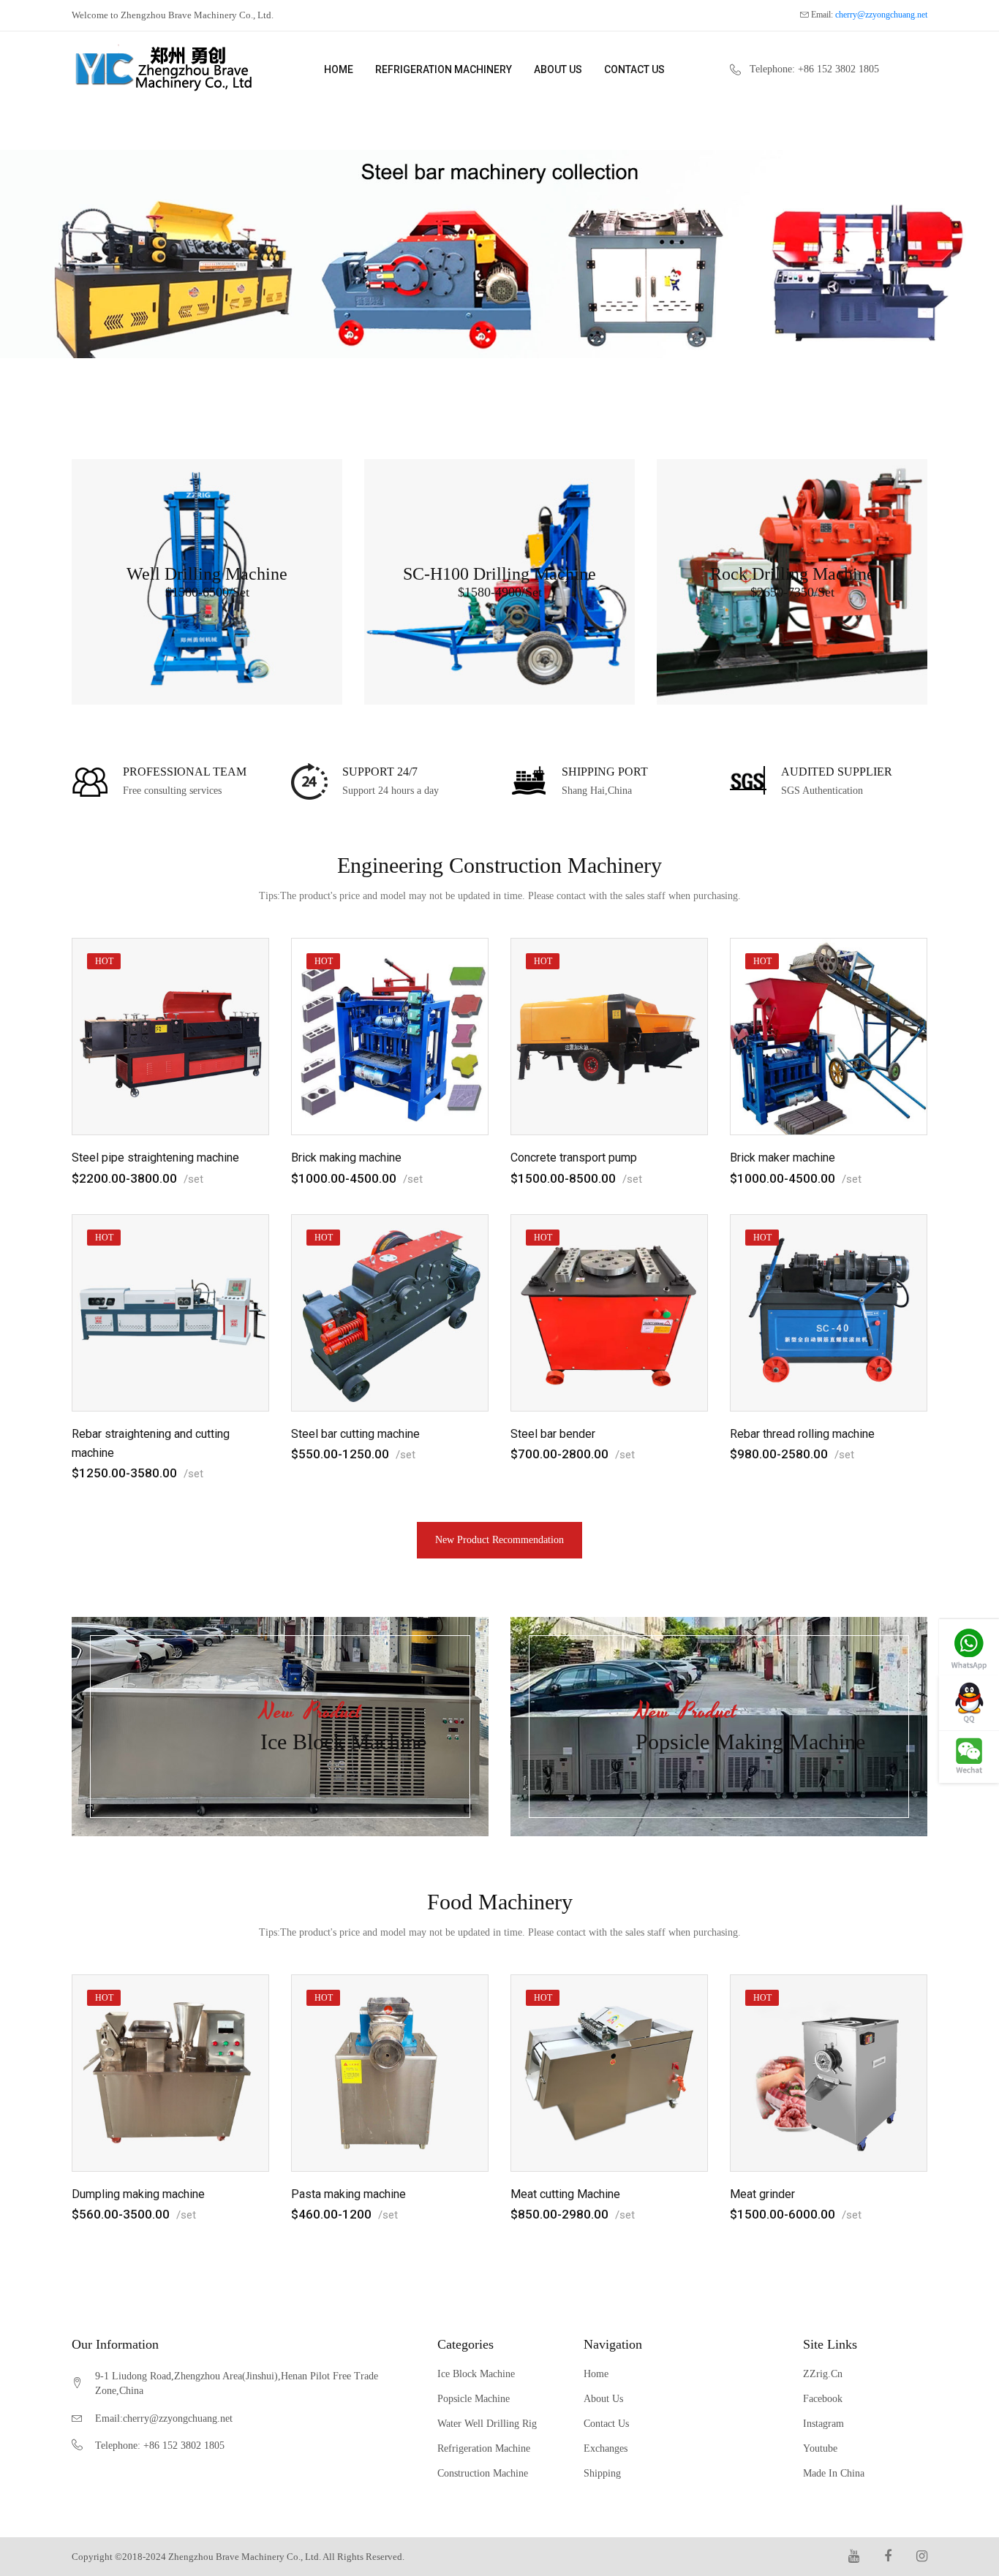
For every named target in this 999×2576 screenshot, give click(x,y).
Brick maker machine (783, 1158)
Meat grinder (762, 2194)
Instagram (823, 2424)
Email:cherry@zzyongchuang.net (164, 2419)
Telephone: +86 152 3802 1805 (814, 69)
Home (339, 69)
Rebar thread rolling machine (802, 1434)
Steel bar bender (553, 1434)
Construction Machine (483, 2474)
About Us (603, 2399)
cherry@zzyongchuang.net (881, 15)
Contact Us (634, 69)
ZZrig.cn (823, 2374)
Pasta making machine (348, 2194)
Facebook (823, 2399)
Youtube (820, 2449)
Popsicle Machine (474, 2399)
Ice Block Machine (476, 2374)
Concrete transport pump (574, 1158)
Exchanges (606, 2449)
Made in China (834, 2474)
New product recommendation (499, 1540)
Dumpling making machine (138, 2194)
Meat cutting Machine (565, 2194)
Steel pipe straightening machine (155, 1158)
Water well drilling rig (487, 2424)
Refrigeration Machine (484, 2449)
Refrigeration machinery (444, 69)
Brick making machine (346, 1158)
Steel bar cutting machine (355, 1434)
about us (558, 69)
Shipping (602, 2474)
